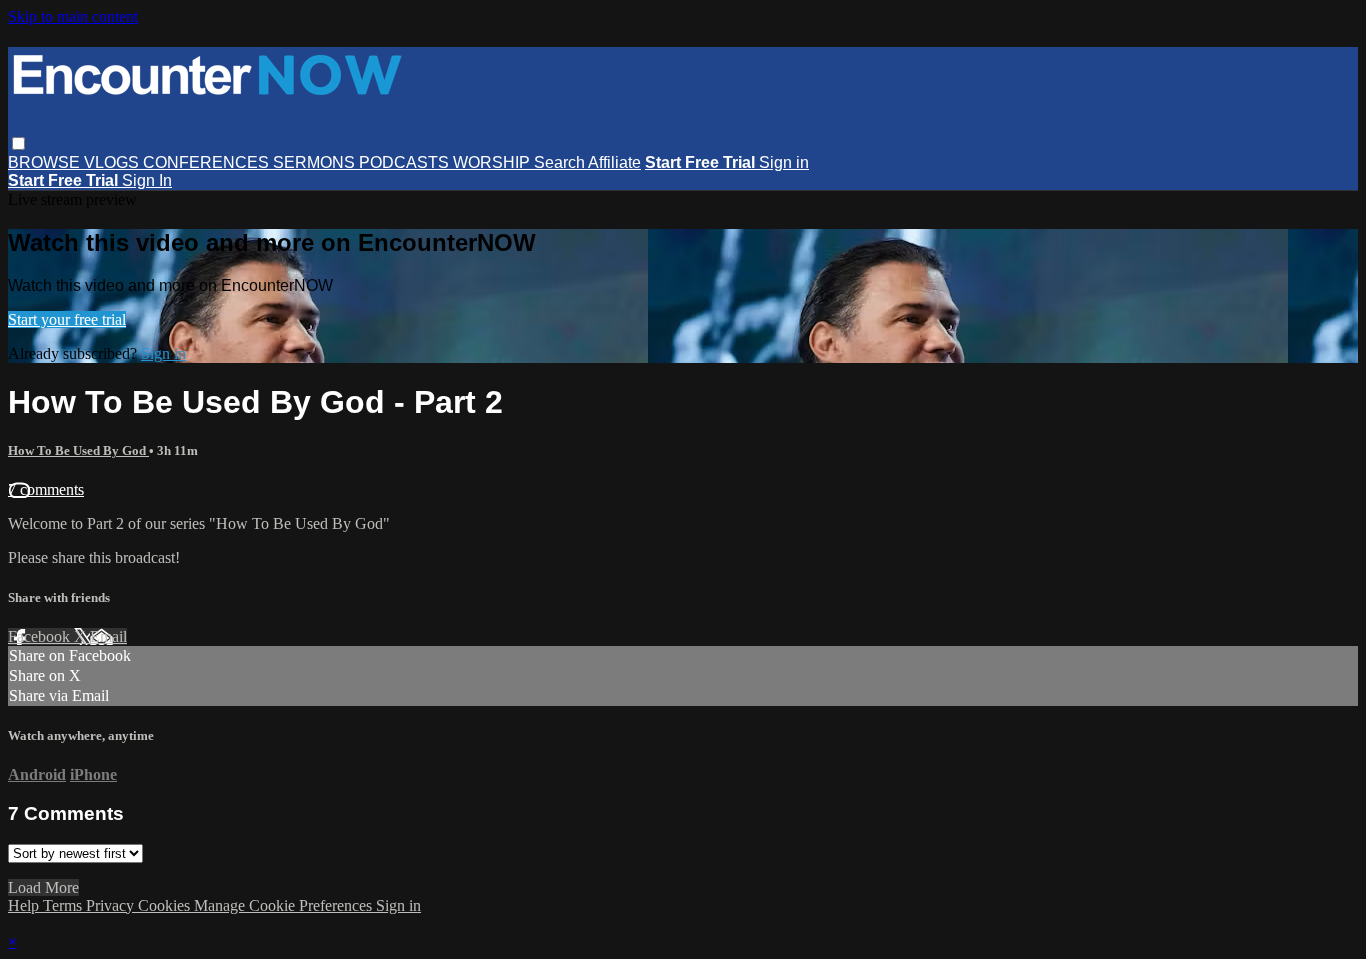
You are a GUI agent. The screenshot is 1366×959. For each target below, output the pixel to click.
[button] (18, 143)
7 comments (46, 489)
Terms (64, 905)
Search (561, 162)
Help (25, 905)
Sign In (147, 180)
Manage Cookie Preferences (285, 905)
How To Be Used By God (78, 450)
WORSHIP (493, 162)
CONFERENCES (208, 162)
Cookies (166, 905)
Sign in (784, 162)
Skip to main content (73, 16)
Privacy (112, 905)
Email (108, 636)
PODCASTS (406, 162)
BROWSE (46, 162)
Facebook (41, 636)
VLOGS (113, 162)
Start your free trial (67, 319)
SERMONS (316, 162)
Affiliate (614, 162)
